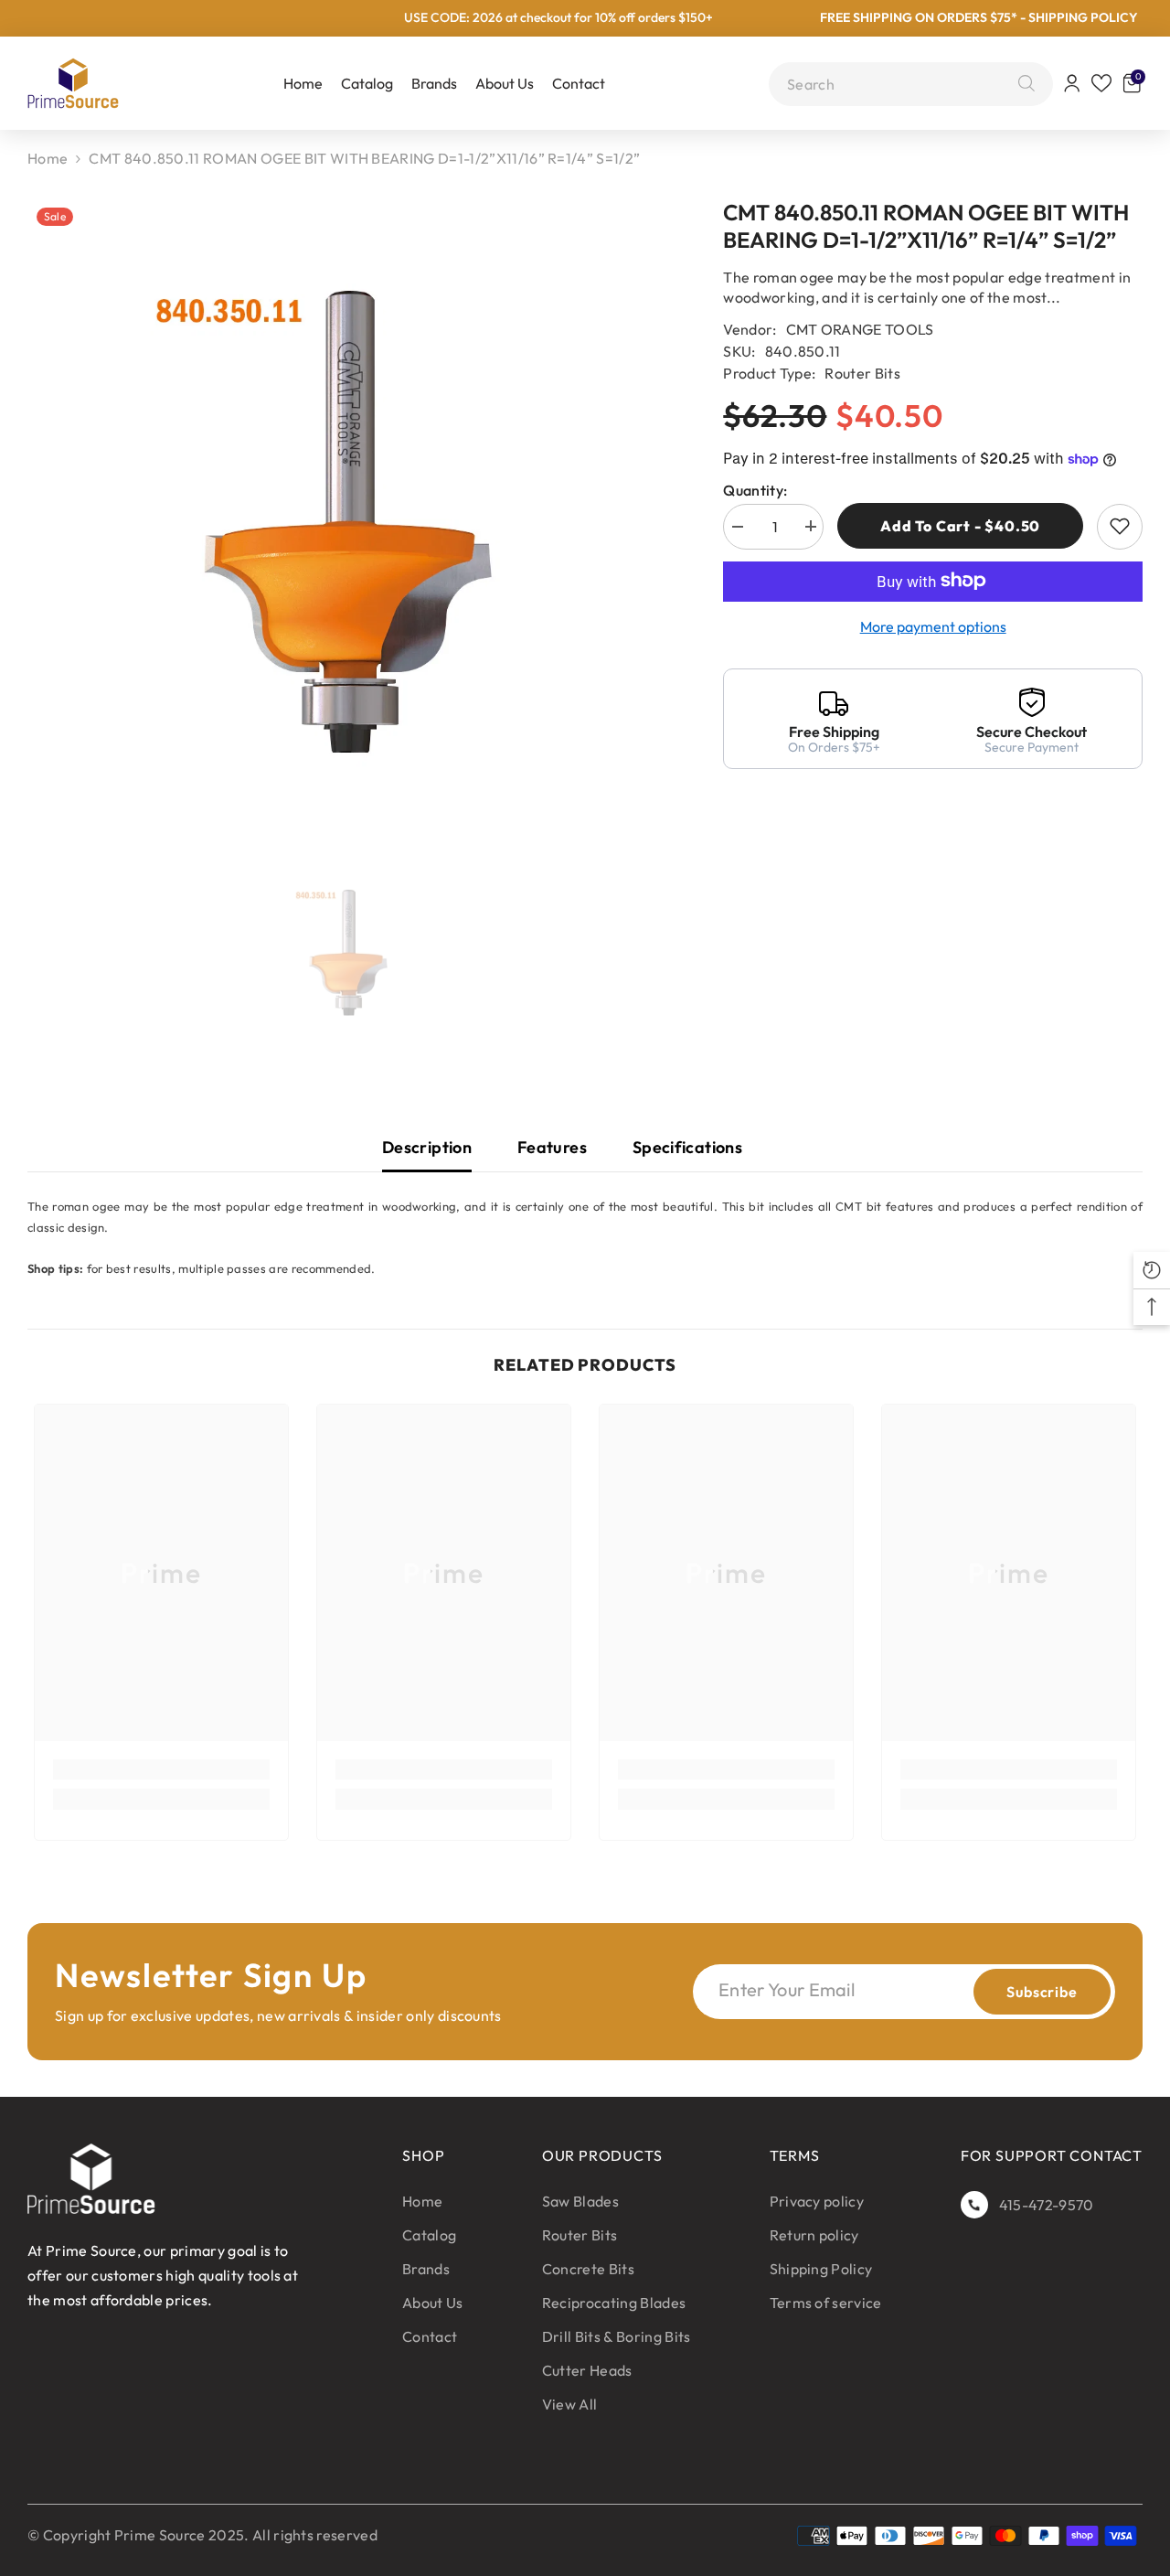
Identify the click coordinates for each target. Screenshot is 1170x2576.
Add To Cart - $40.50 (960, 526)
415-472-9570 (1047, 2205)
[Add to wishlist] (1120, 526)
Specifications (687, 1147)
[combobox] (898, 84)
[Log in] (1072, 83)
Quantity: (755, 489)
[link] (161, 1769)
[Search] (1022, 84)
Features (552, 1147)
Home (48, 158)
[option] (348, 523)
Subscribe (1042, 1992)
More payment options (933, 625)
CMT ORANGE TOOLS (860, 329)
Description (427, 1147)
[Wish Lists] (1101, 83)
